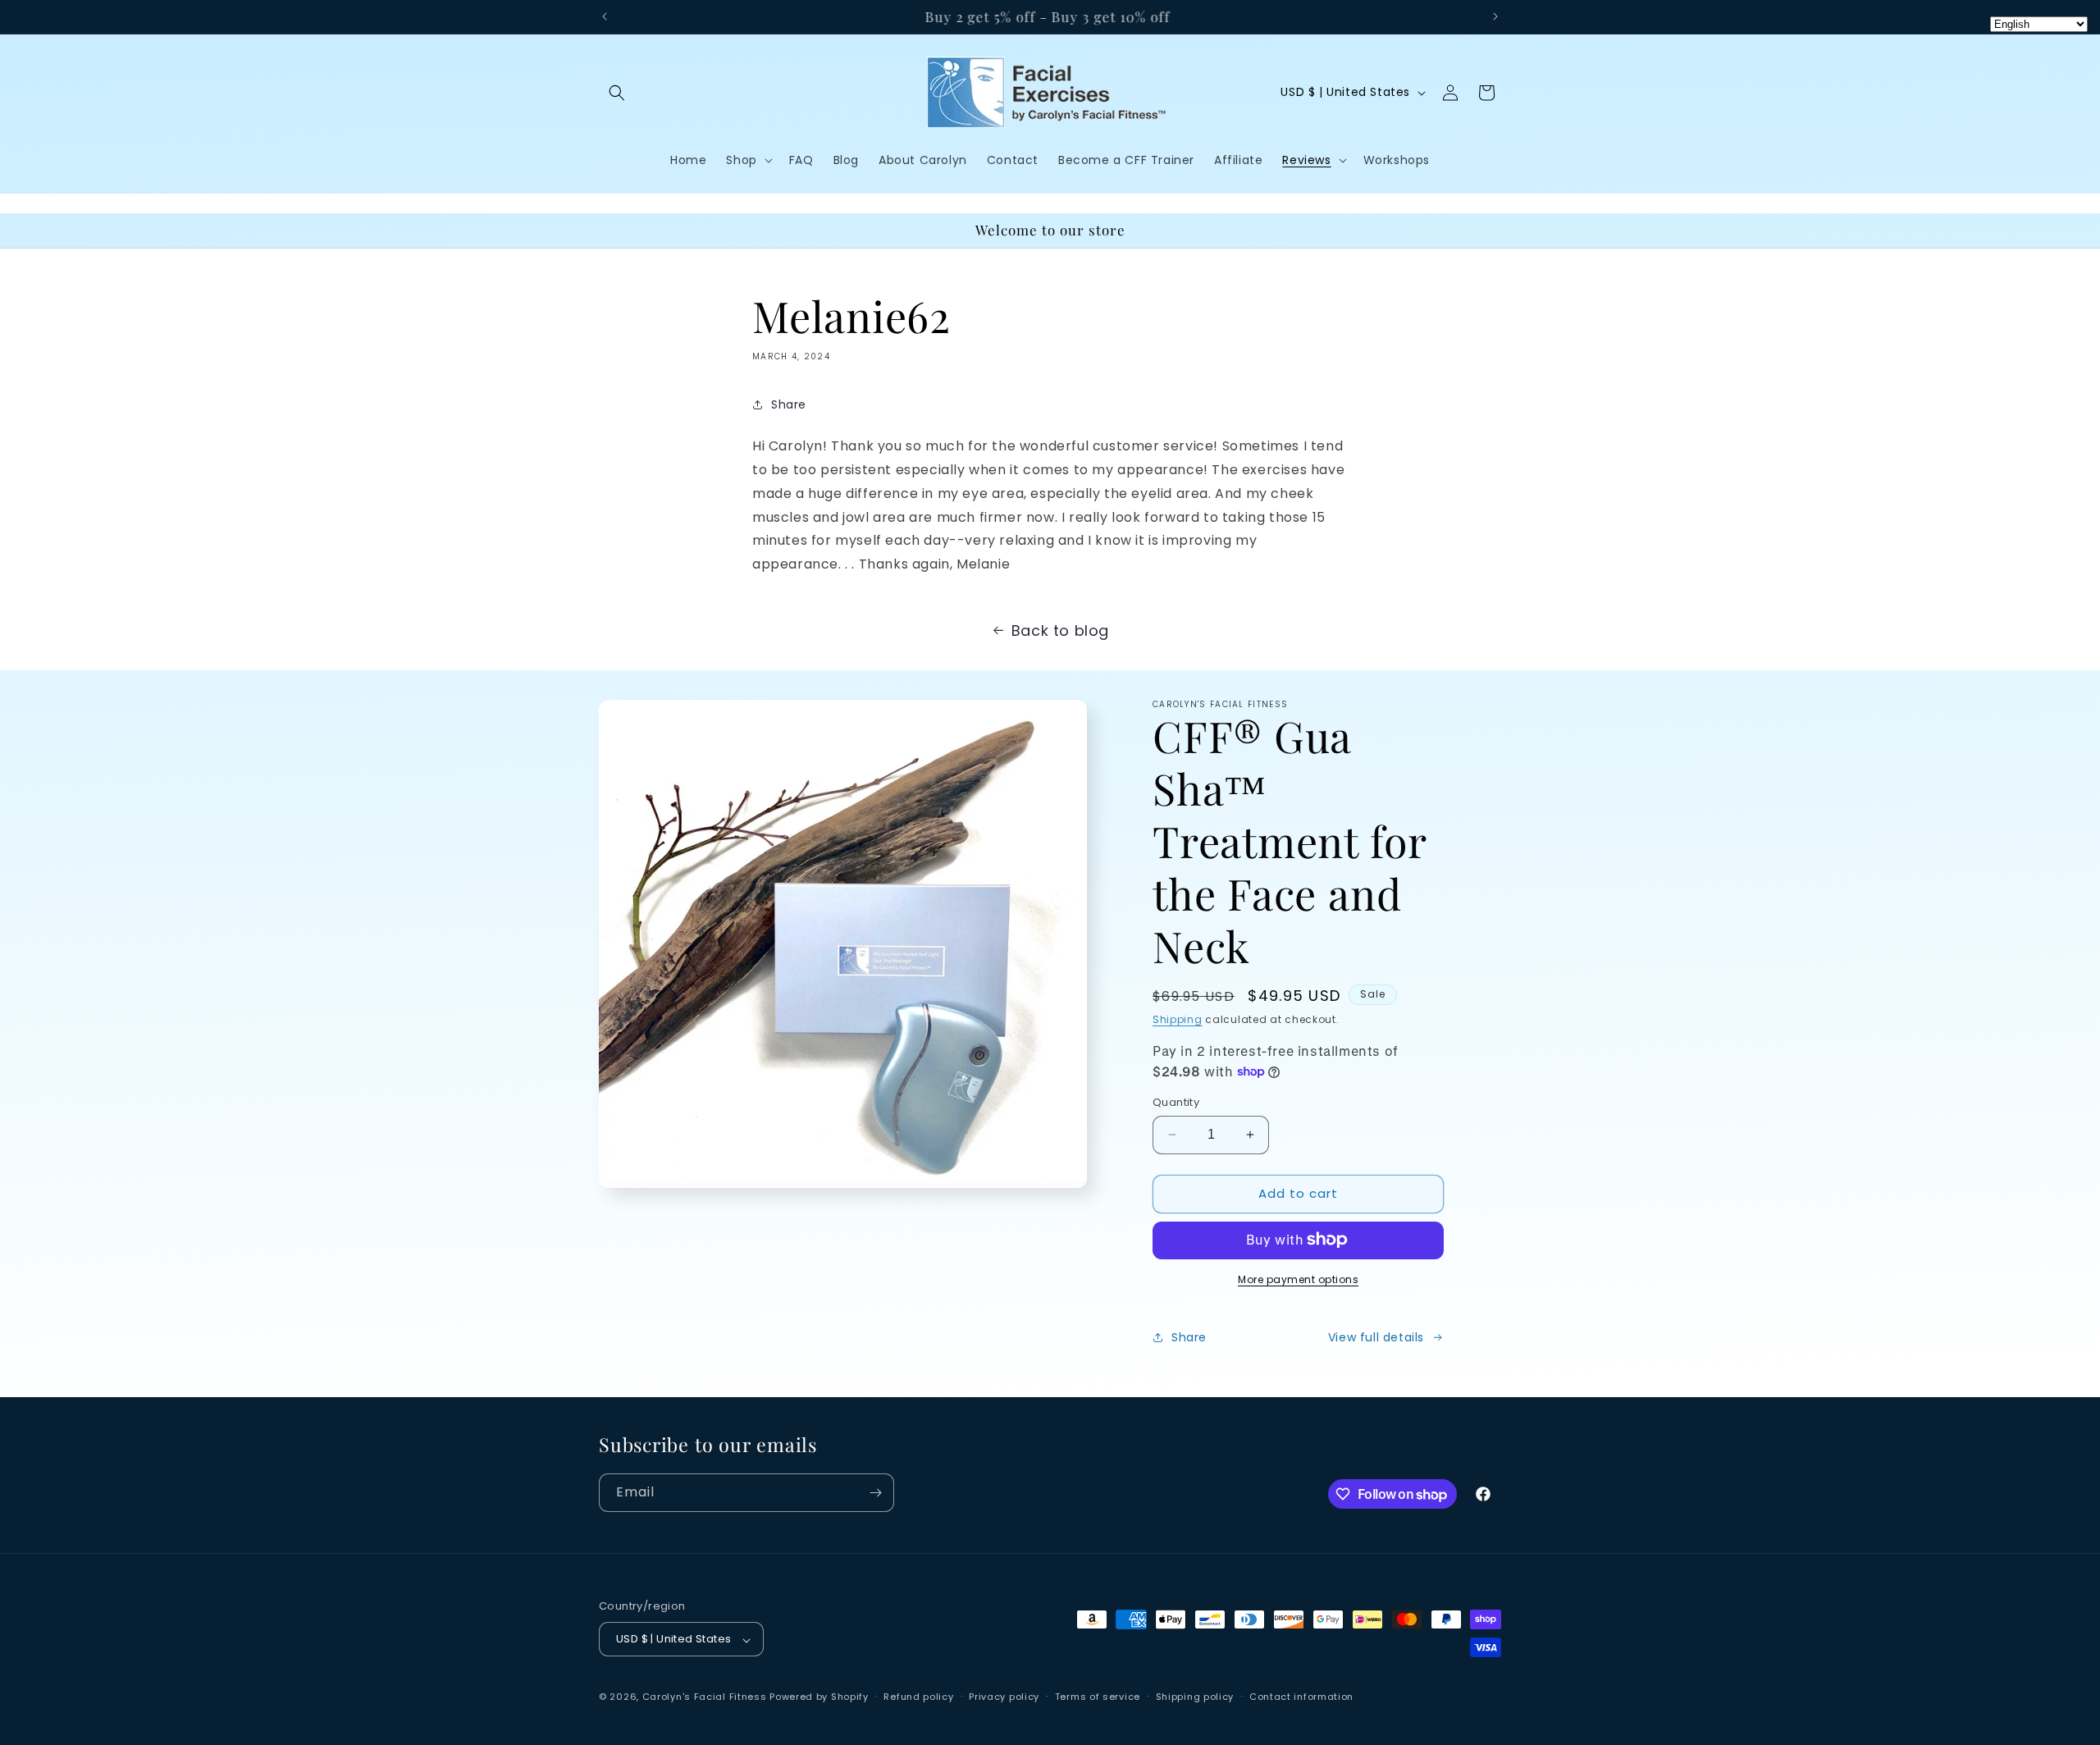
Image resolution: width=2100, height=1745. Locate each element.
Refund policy (918, 1697)
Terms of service (1098, 1697)
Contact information (1301, 1697)
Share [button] (789, 404)
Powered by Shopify (819, 1697)
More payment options (1298, 1279)
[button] (617, 93)
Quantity (1176, 1102)
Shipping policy (1195, 1697)
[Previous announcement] (605, 16)
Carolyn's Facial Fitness (705, 1697)
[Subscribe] (875, 1493)
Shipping (1178, 1019)
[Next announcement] (1495, 16)
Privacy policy (1004, 1697)
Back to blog (1060, 630)
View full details (1376, 1337)
